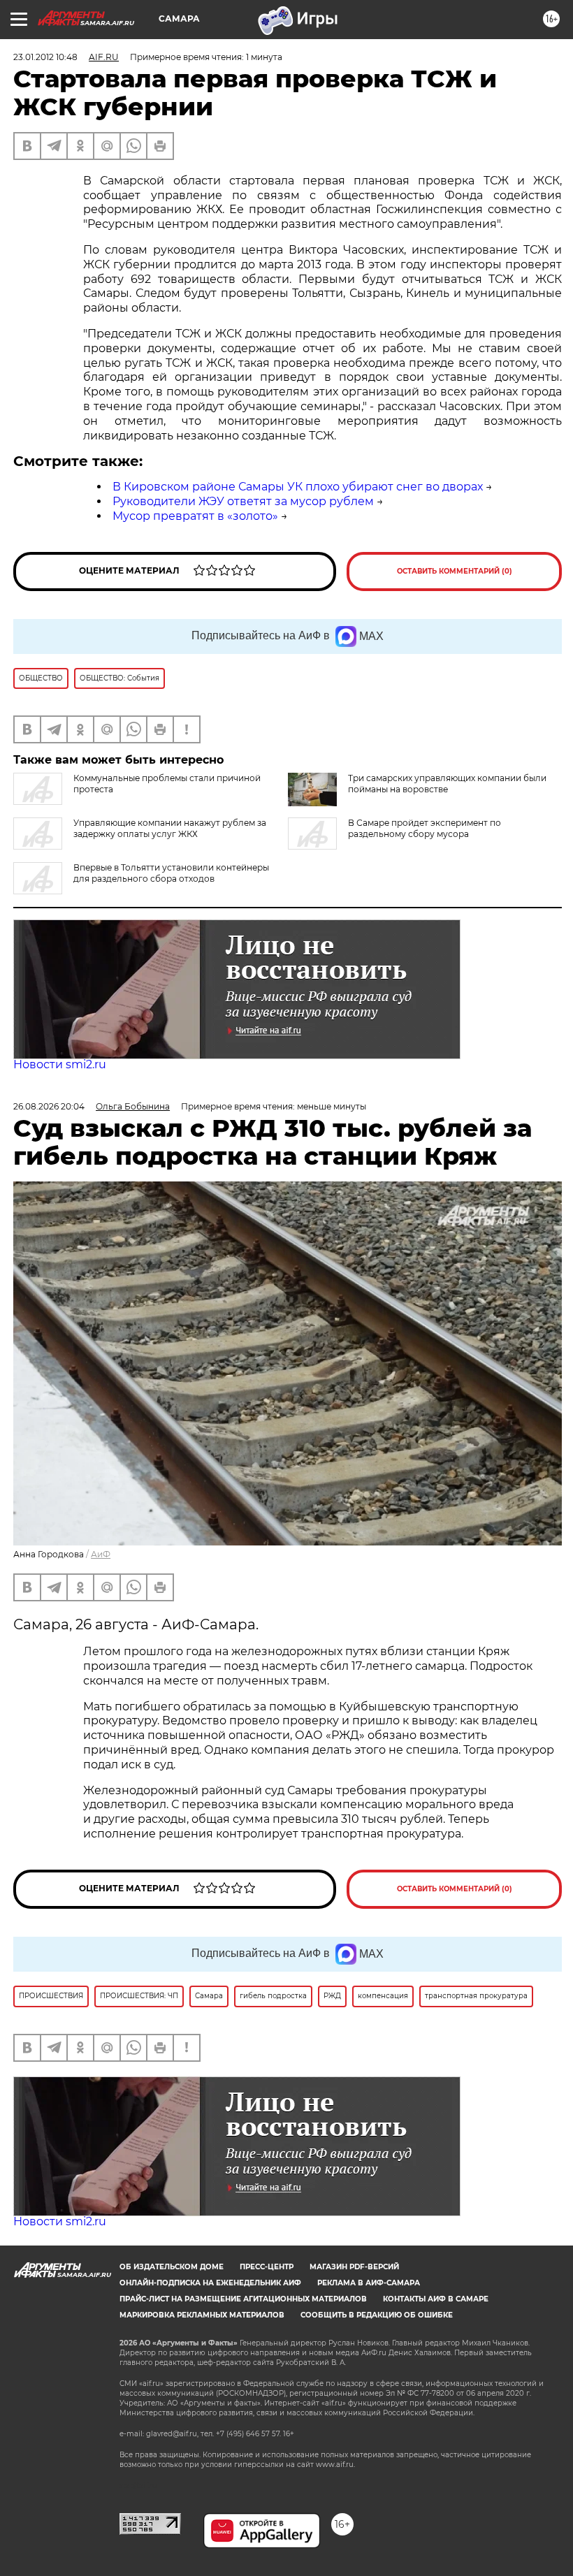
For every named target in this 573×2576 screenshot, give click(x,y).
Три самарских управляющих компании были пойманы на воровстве (447, 784)
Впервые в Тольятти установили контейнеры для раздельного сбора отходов (171, 873)
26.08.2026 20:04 (49, 1106)
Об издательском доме (172, 2267)
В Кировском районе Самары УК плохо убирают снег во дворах (298, 487)
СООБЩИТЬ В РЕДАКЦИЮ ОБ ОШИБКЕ (377, 2315)
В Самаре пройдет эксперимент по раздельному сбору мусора (425, 828)
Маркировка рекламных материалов (202, 2315)
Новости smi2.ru (60, 1064)
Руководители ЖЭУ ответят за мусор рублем (243, 501)
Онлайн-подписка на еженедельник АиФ (210, 2283)
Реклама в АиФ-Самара (369, 2283)
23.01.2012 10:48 (45, 57)
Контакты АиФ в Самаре (436, 2299)
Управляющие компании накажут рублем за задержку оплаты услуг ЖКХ (170, 828)
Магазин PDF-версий (354, 2267)
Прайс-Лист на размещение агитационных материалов (243, 2299)
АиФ (101, 1554)
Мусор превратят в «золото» (195, 516)
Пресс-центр (267, 2267)
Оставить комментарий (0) (455, 571)
